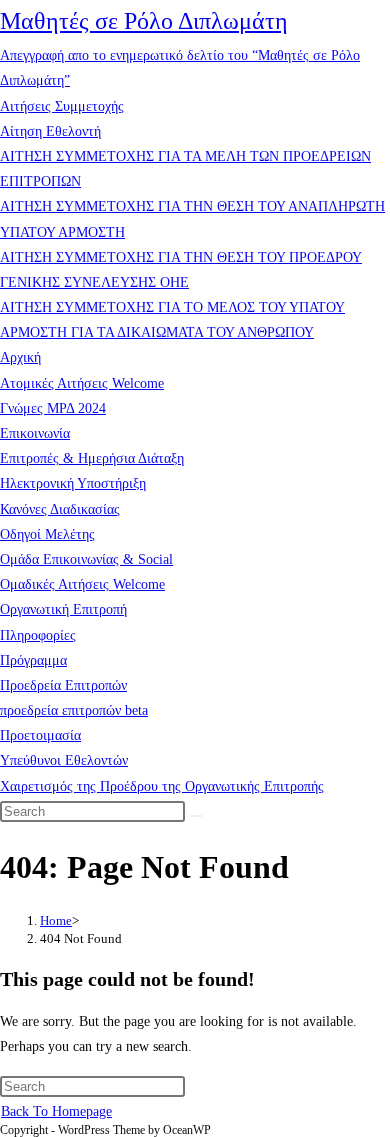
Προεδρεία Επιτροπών (63, 685)
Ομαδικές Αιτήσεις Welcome (82, 584)
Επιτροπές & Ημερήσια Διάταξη (92, 458)
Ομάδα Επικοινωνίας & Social (86, 559)
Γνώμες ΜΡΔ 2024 (53, 408)
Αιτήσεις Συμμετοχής (62, 106)
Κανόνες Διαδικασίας (60, 509)
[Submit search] (196, 816)
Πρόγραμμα (33, 660)
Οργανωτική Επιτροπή (63, 609)
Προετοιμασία (40, 735)
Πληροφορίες (38, 635)
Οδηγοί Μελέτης (47, 534)
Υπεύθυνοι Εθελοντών (64, 760)
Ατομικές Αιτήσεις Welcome (82, 383)
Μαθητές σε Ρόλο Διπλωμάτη (144, 21)
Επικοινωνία (35, 433)
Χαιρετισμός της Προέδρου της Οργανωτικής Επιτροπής (162, 786)
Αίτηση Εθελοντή (50, 131)
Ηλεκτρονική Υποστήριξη (73, 483)
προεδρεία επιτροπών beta (74, 710)
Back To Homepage (56, 1111)
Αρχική (20, 357)
